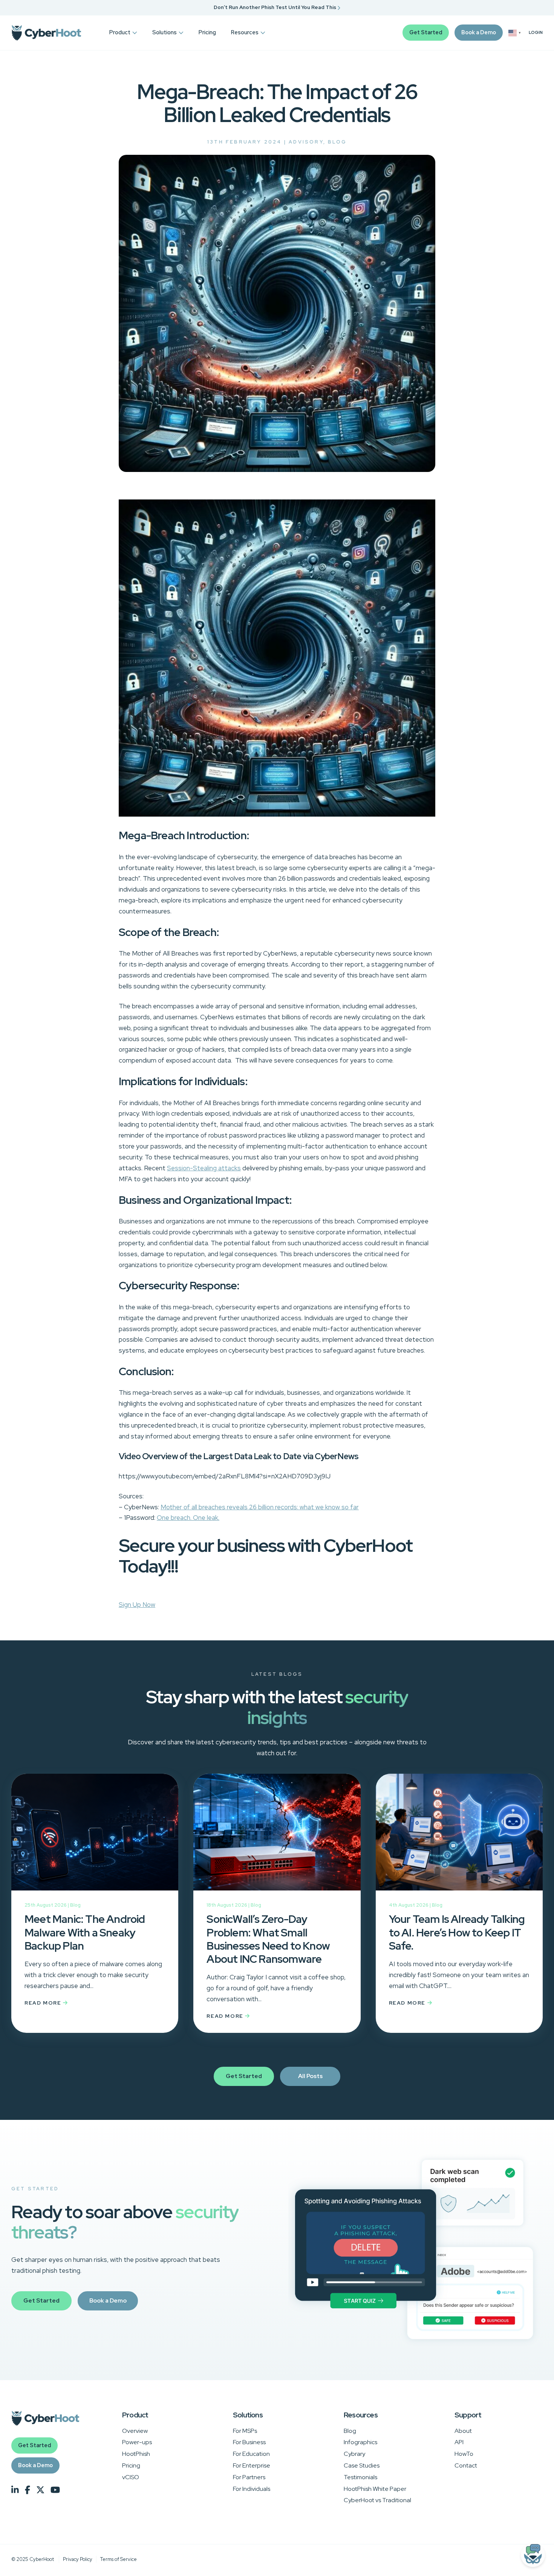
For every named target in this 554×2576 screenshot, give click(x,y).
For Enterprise (252, 2465)
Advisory (306, 142)
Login (536, 33)
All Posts (310, 2076)
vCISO (131, 2477)
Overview (135, 2431)
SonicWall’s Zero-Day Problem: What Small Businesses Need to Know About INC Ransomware (268, 1939)
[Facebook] (28, 2490)
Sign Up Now (137, 1605)
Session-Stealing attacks (204, 1168)
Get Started (426, 32)
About (463, 2431)
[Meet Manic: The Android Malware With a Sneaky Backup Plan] (95, 1838)
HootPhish (136, 2454)
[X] (40, 2490)
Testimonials (360, 2477)
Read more (44, 2003)
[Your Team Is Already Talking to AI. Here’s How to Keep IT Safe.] (459, 1838)
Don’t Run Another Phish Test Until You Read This (275, 7)
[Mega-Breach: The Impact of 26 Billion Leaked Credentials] (277, 470)
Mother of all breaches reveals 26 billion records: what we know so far (260, 1507)
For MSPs (245, 2431)
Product (120, 32)
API (459, 2442)
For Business (249, 2442)
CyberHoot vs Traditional (377, 2500)
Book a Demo (479, 32)
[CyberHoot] (46, 33)
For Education (251, 2454)
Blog (337, 142)
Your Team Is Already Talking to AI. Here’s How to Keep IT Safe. (457, 1932)
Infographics (360, 2442)
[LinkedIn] (15, 2490)
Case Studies (362, 2465)
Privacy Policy (78, 2559)
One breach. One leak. (188, 1518)
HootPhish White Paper (375, 2489)
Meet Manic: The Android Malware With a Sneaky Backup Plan (85, 1932)
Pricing (207, 32)
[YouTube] (55, 2490)
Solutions (165, 32)
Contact (466, 2465)
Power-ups (137, 2442)
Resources (245, 32)
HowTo (464, 2454)
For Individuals (252, 2489)
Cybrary (354, 2454)
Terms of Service (119, 2559)
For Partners (249, 2477)
